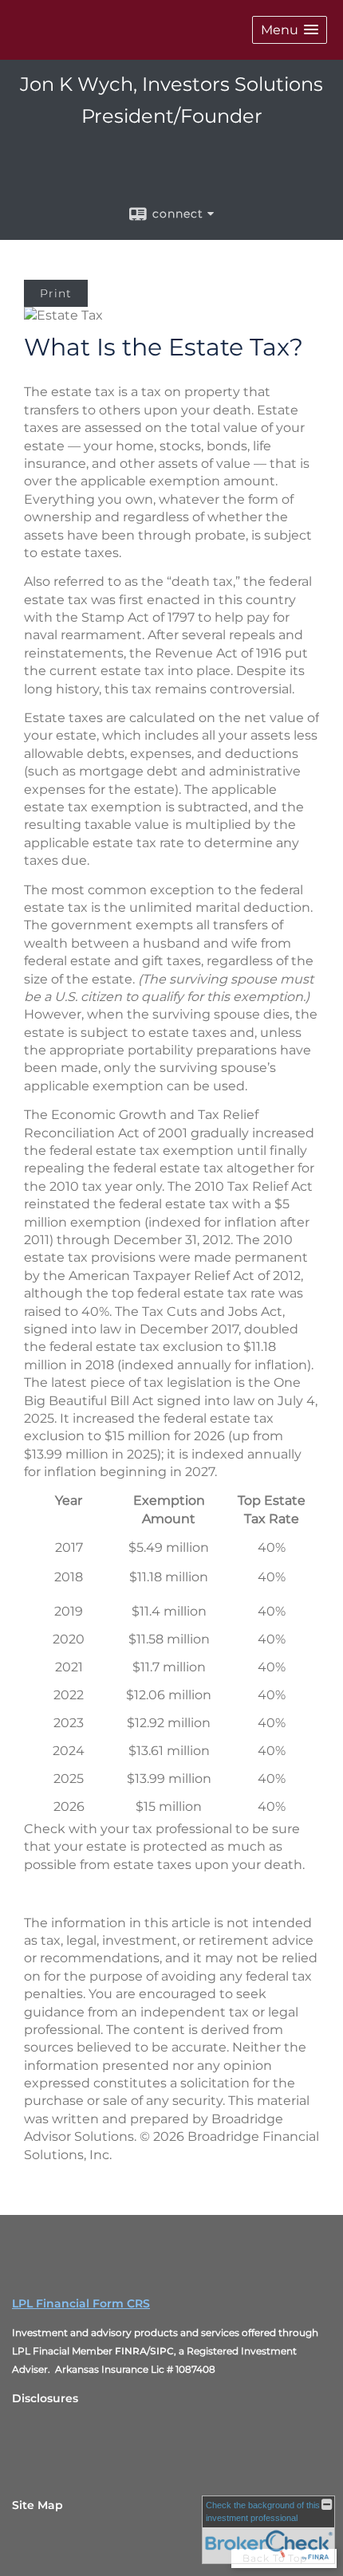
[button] (290, 30)
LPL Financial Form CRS (81, 2303)
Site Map (37, 2505)
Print (56, 293)
